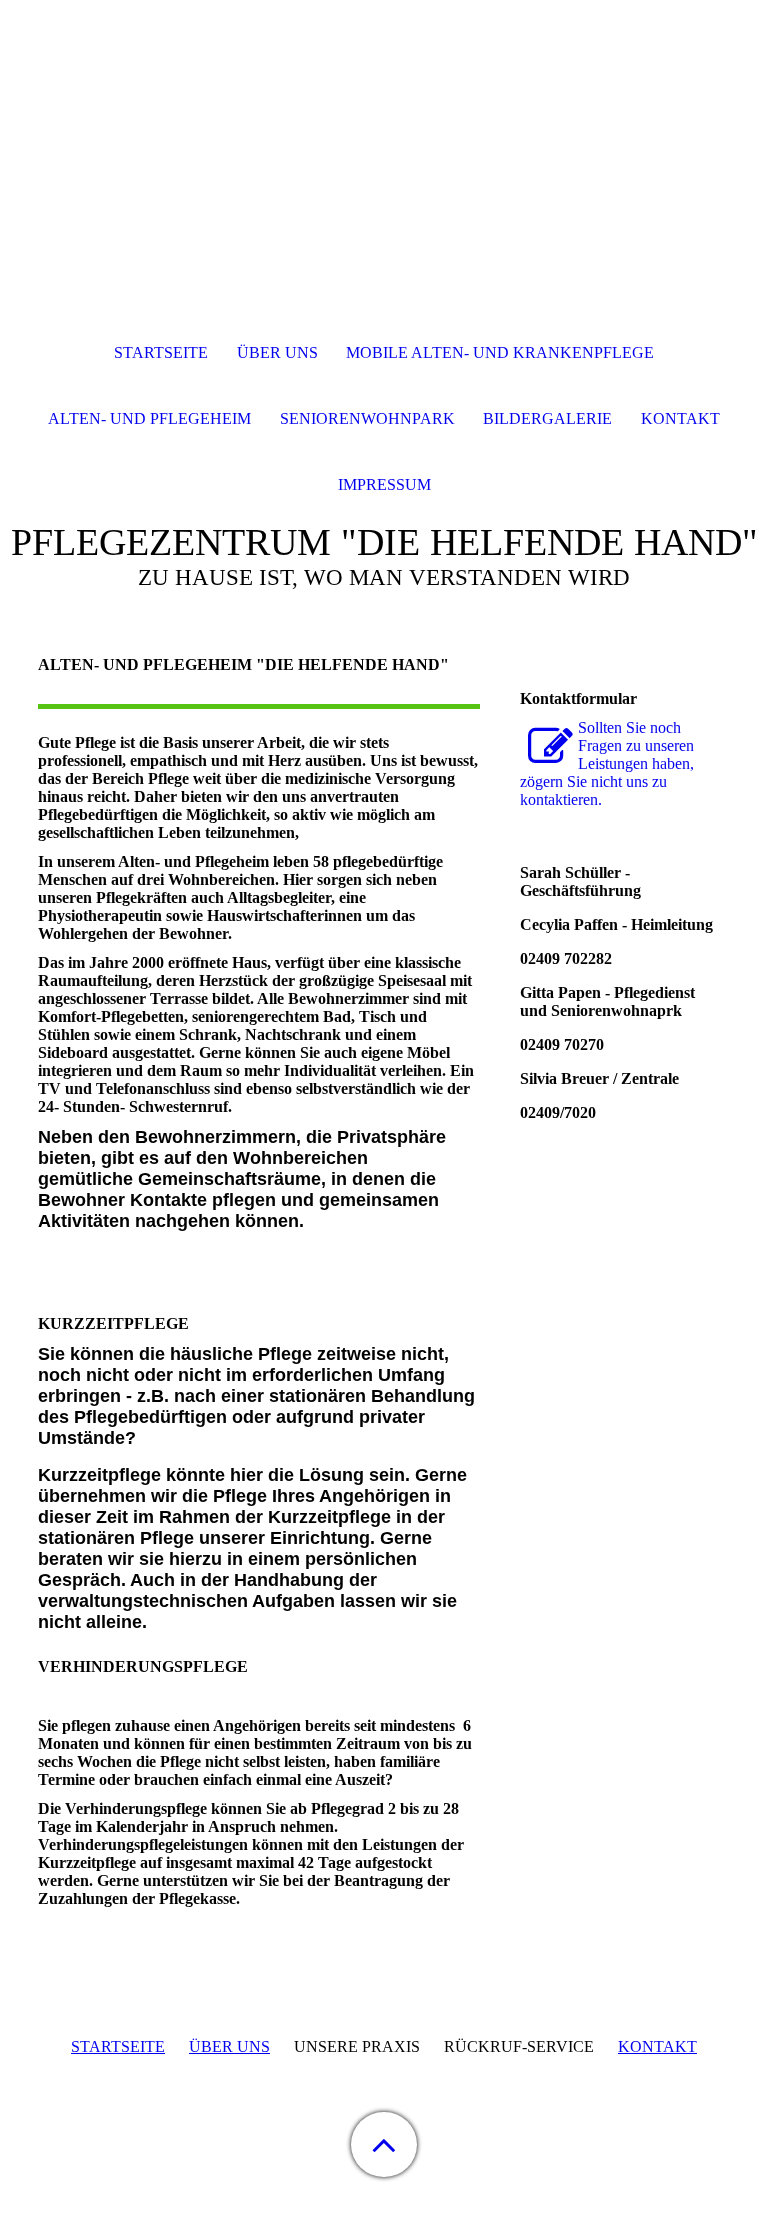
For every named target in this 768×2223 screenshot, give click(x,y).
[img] (384, 125)
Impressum (384, 484)
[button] (384, 2144)
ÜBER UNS (229, 2046)
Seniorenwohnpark (367, 418)
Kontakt (680, 418)
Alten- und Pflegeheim (149, 418)
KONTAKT (657, 2046)
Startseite (161, 352)
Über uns (277, 352)
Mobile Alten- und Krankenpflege (500, 352)
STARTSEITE (118, 2046)
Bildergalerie (547, 418)
